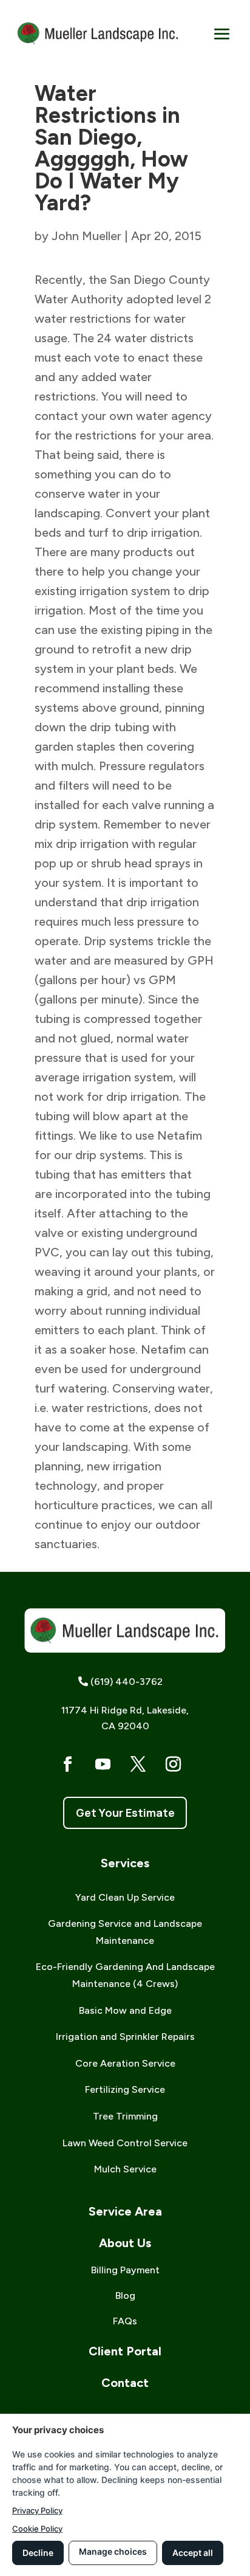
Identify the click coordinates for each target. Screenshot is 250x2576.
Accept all (193, 2553)
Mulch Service (125, 2169)
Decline (38, 2553)
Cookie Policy (37, 2529)
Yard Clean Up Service (125, 1897)
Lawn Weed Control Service (125, 2143)
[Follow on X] (138, 1765)
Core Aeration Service (125, 2063)
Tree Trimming (125, 2116)
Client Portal (125, 2351)
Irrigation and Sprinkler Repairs (125, 2037)
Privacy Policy (37, 2510)
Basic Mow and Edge (125, 2010)
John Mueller (86, 236)
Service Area (125, 2211)
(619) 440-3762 (127, 1682)
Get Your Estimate (125, 1813)
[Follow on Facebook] (68, 1765)
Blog (125, 2295)
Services (125, 1863)
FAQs (125, 2321)
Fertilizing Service (125, 2089)
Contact (125, 2383)
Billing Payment (125, 2270)
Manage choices (113, 2551)
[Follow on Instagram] (174, 1765)
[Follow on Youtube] (103, 1765)
